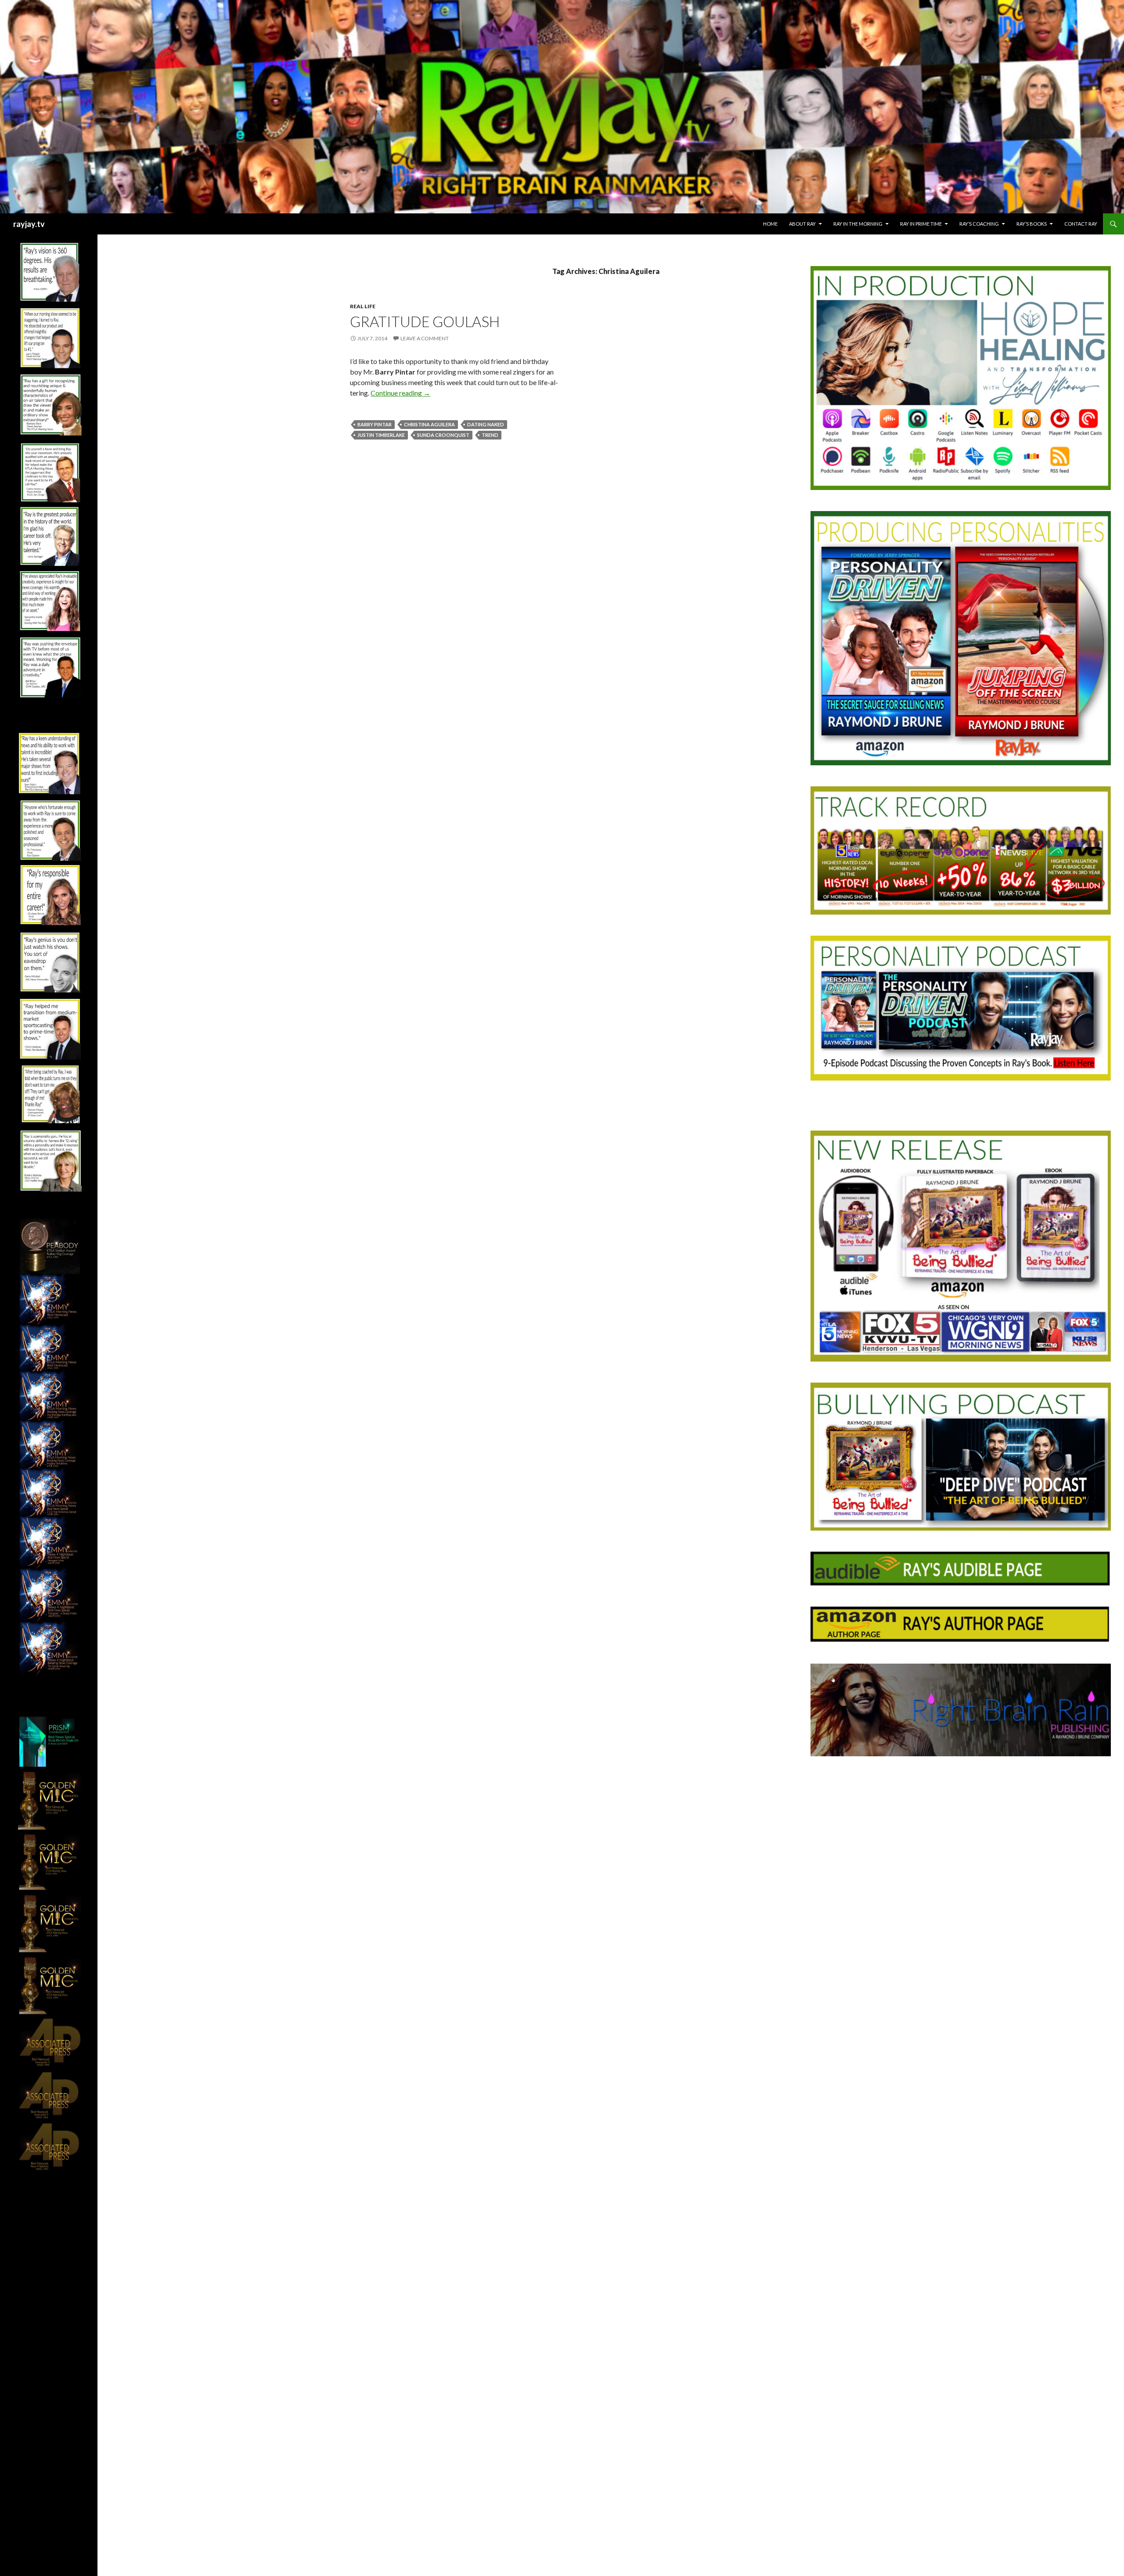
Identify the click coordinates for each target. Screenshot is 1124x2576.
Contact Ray (1081, 224)
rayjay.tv (29, 224)
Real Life (363, 306)
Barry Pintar (375, 424)
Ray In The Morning (858, 224)
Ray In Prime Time (921, 224)
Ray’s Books (1032, 224)
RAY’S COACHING (979, 224)
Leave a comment (425, 338)
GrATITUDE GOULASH (425, 321)
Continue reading (400, 393)
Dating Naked (486, 424)
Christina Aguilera (429, 424)
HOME (770, 224)
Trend (490, 435)
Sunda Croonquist (443, 435)
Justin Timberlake (381, 435)
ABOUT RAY (802, 224)
